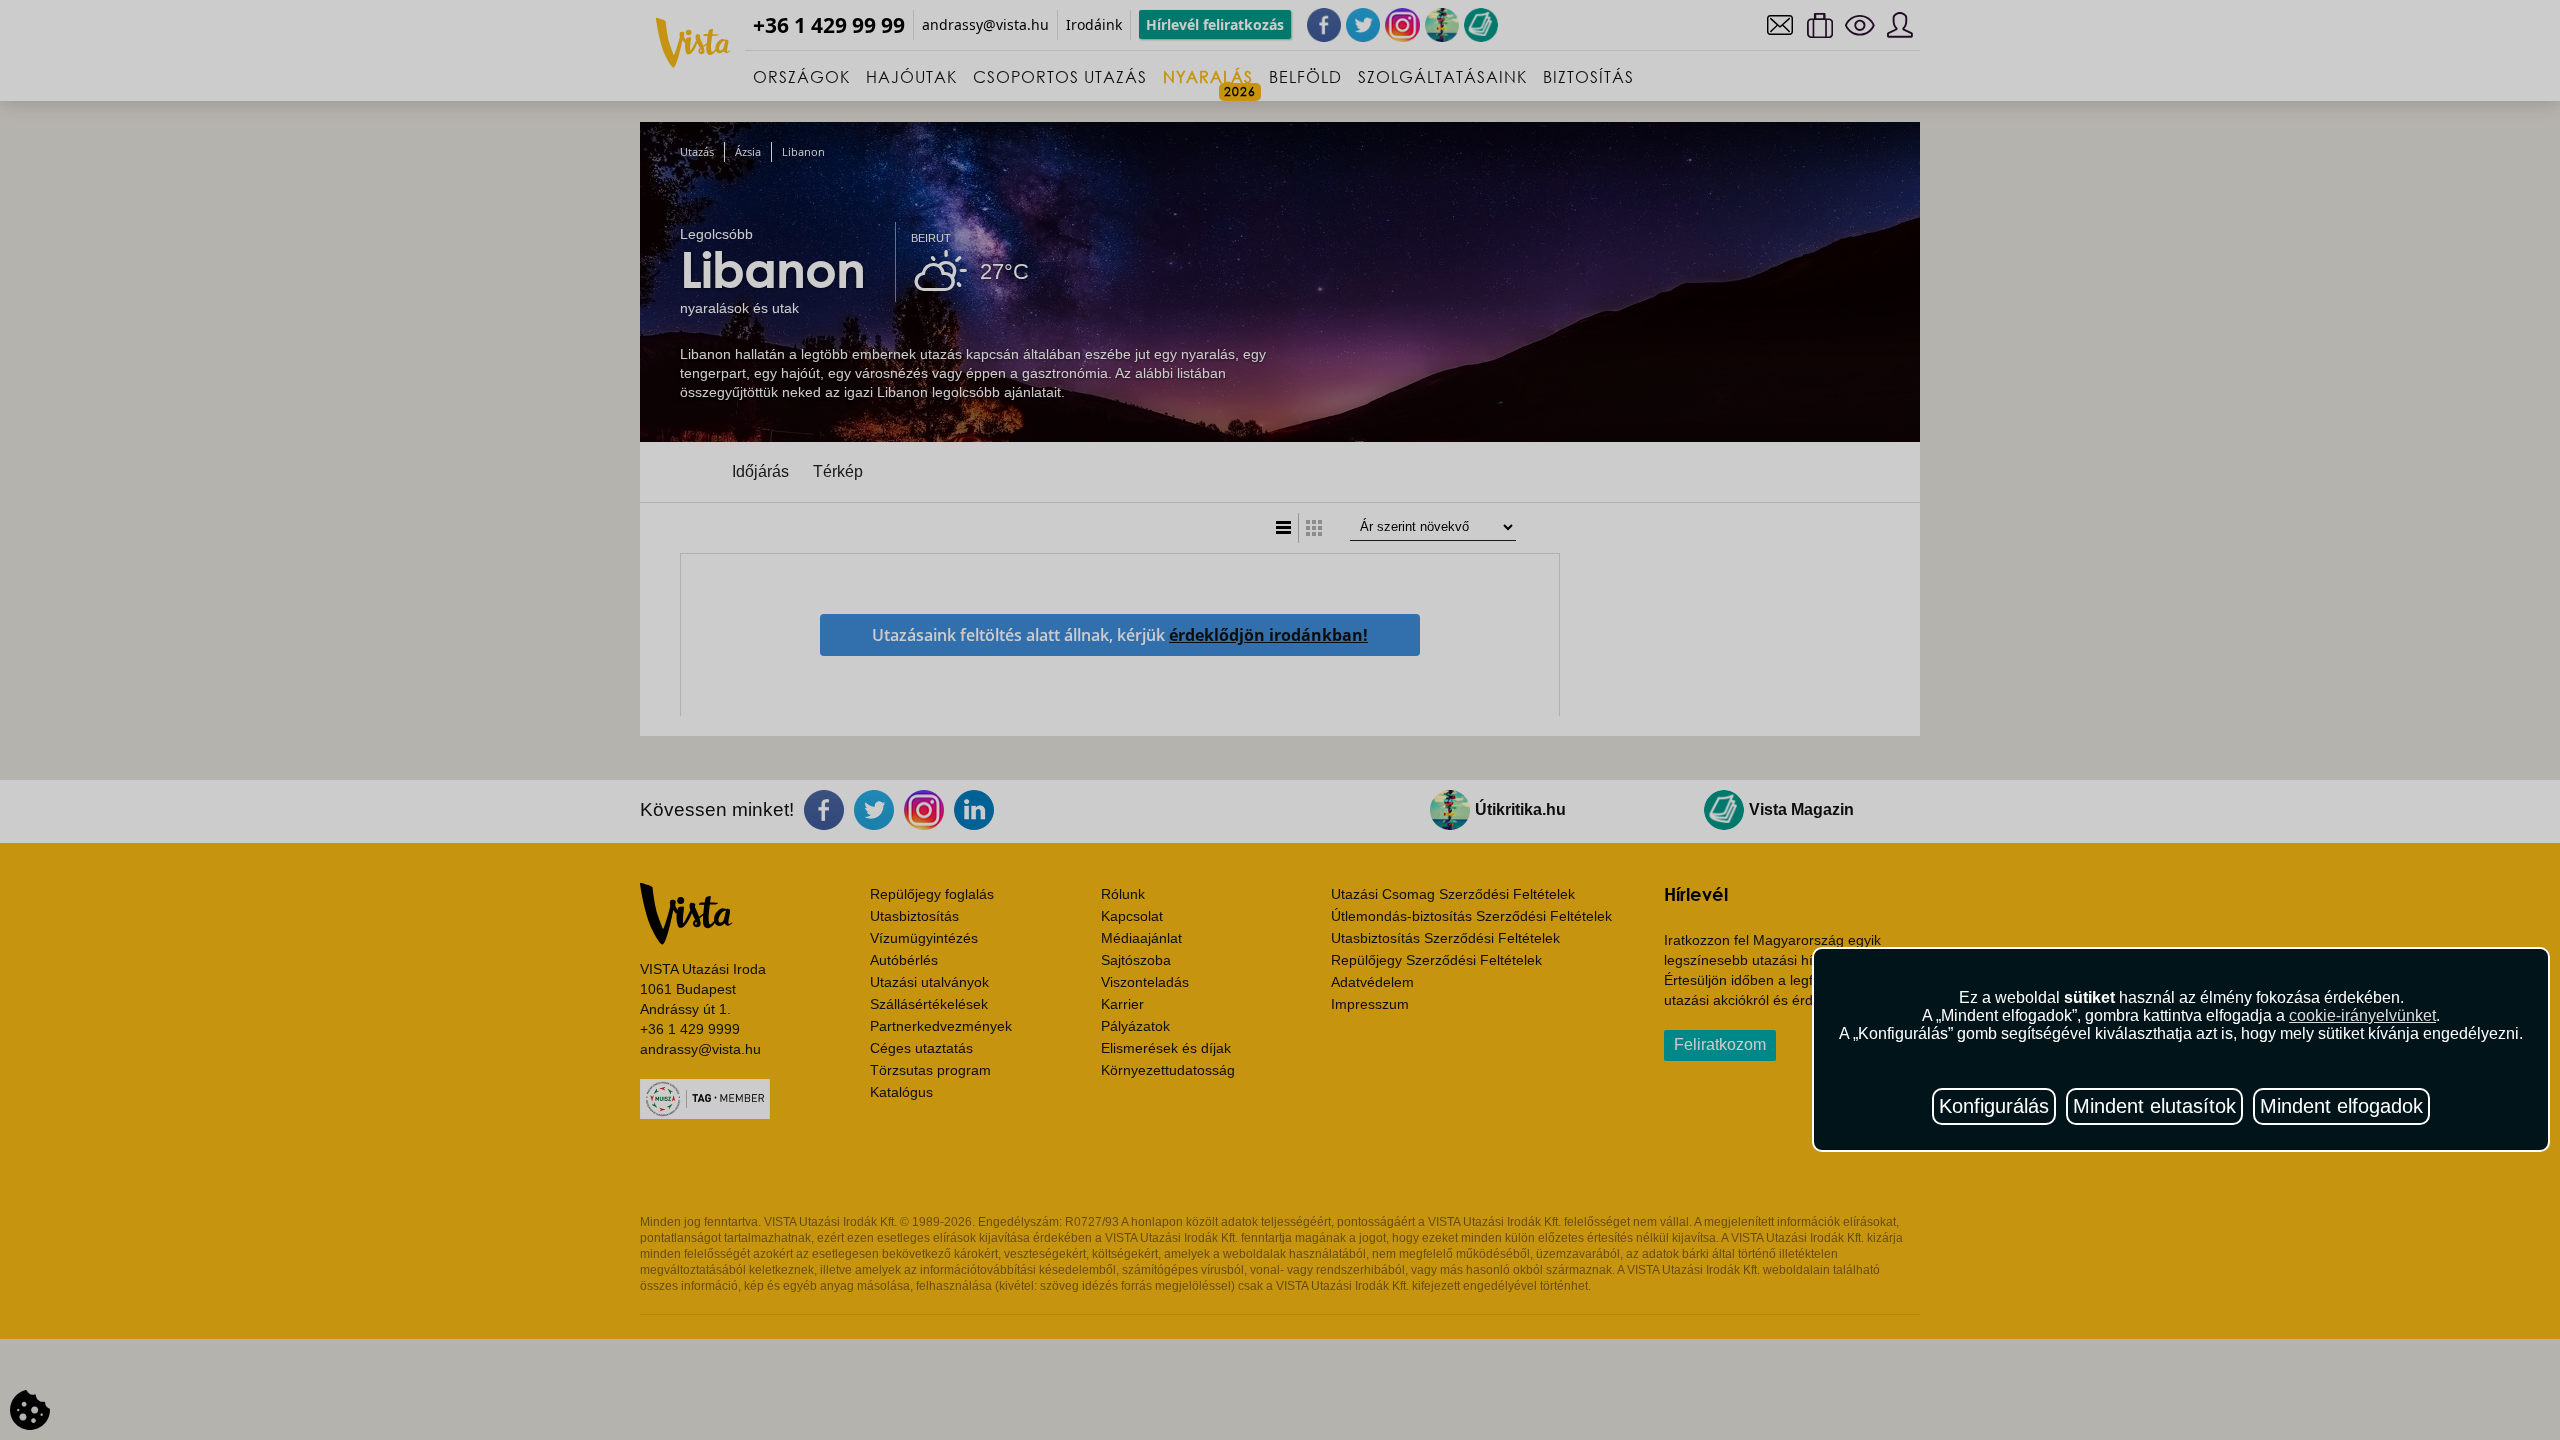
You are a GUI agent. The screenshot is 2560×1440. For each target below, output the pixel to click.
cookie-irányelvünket (2362, 1015)
